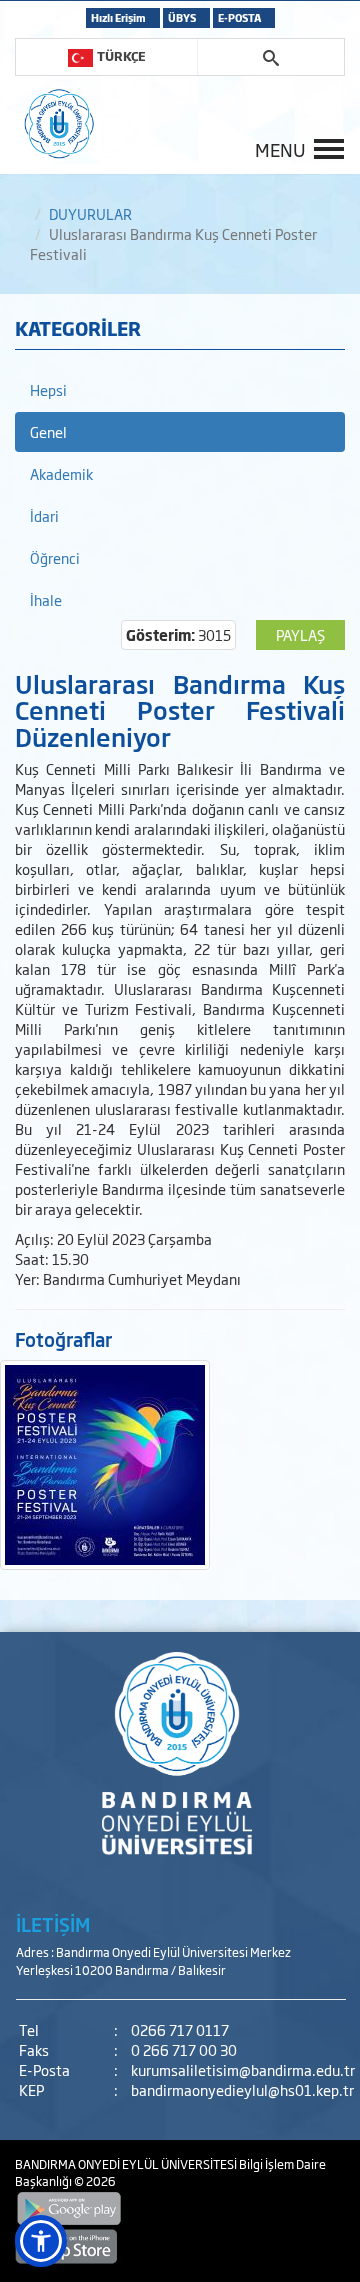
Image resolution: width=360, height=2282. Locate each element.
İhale (46, 599)
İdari (44, 515)
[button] (41, 2241)
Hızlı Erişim (118, 17)
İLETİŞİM (53, 1924)
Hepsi (48, 389)
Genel (48, 431)
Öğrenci (55, 557)
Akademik (61, 473)
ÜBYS (182, 17)
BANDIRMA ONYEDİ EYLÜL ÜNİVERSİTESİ (127, 2164)
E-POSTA (239, 17)
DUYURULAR (90, 213)
